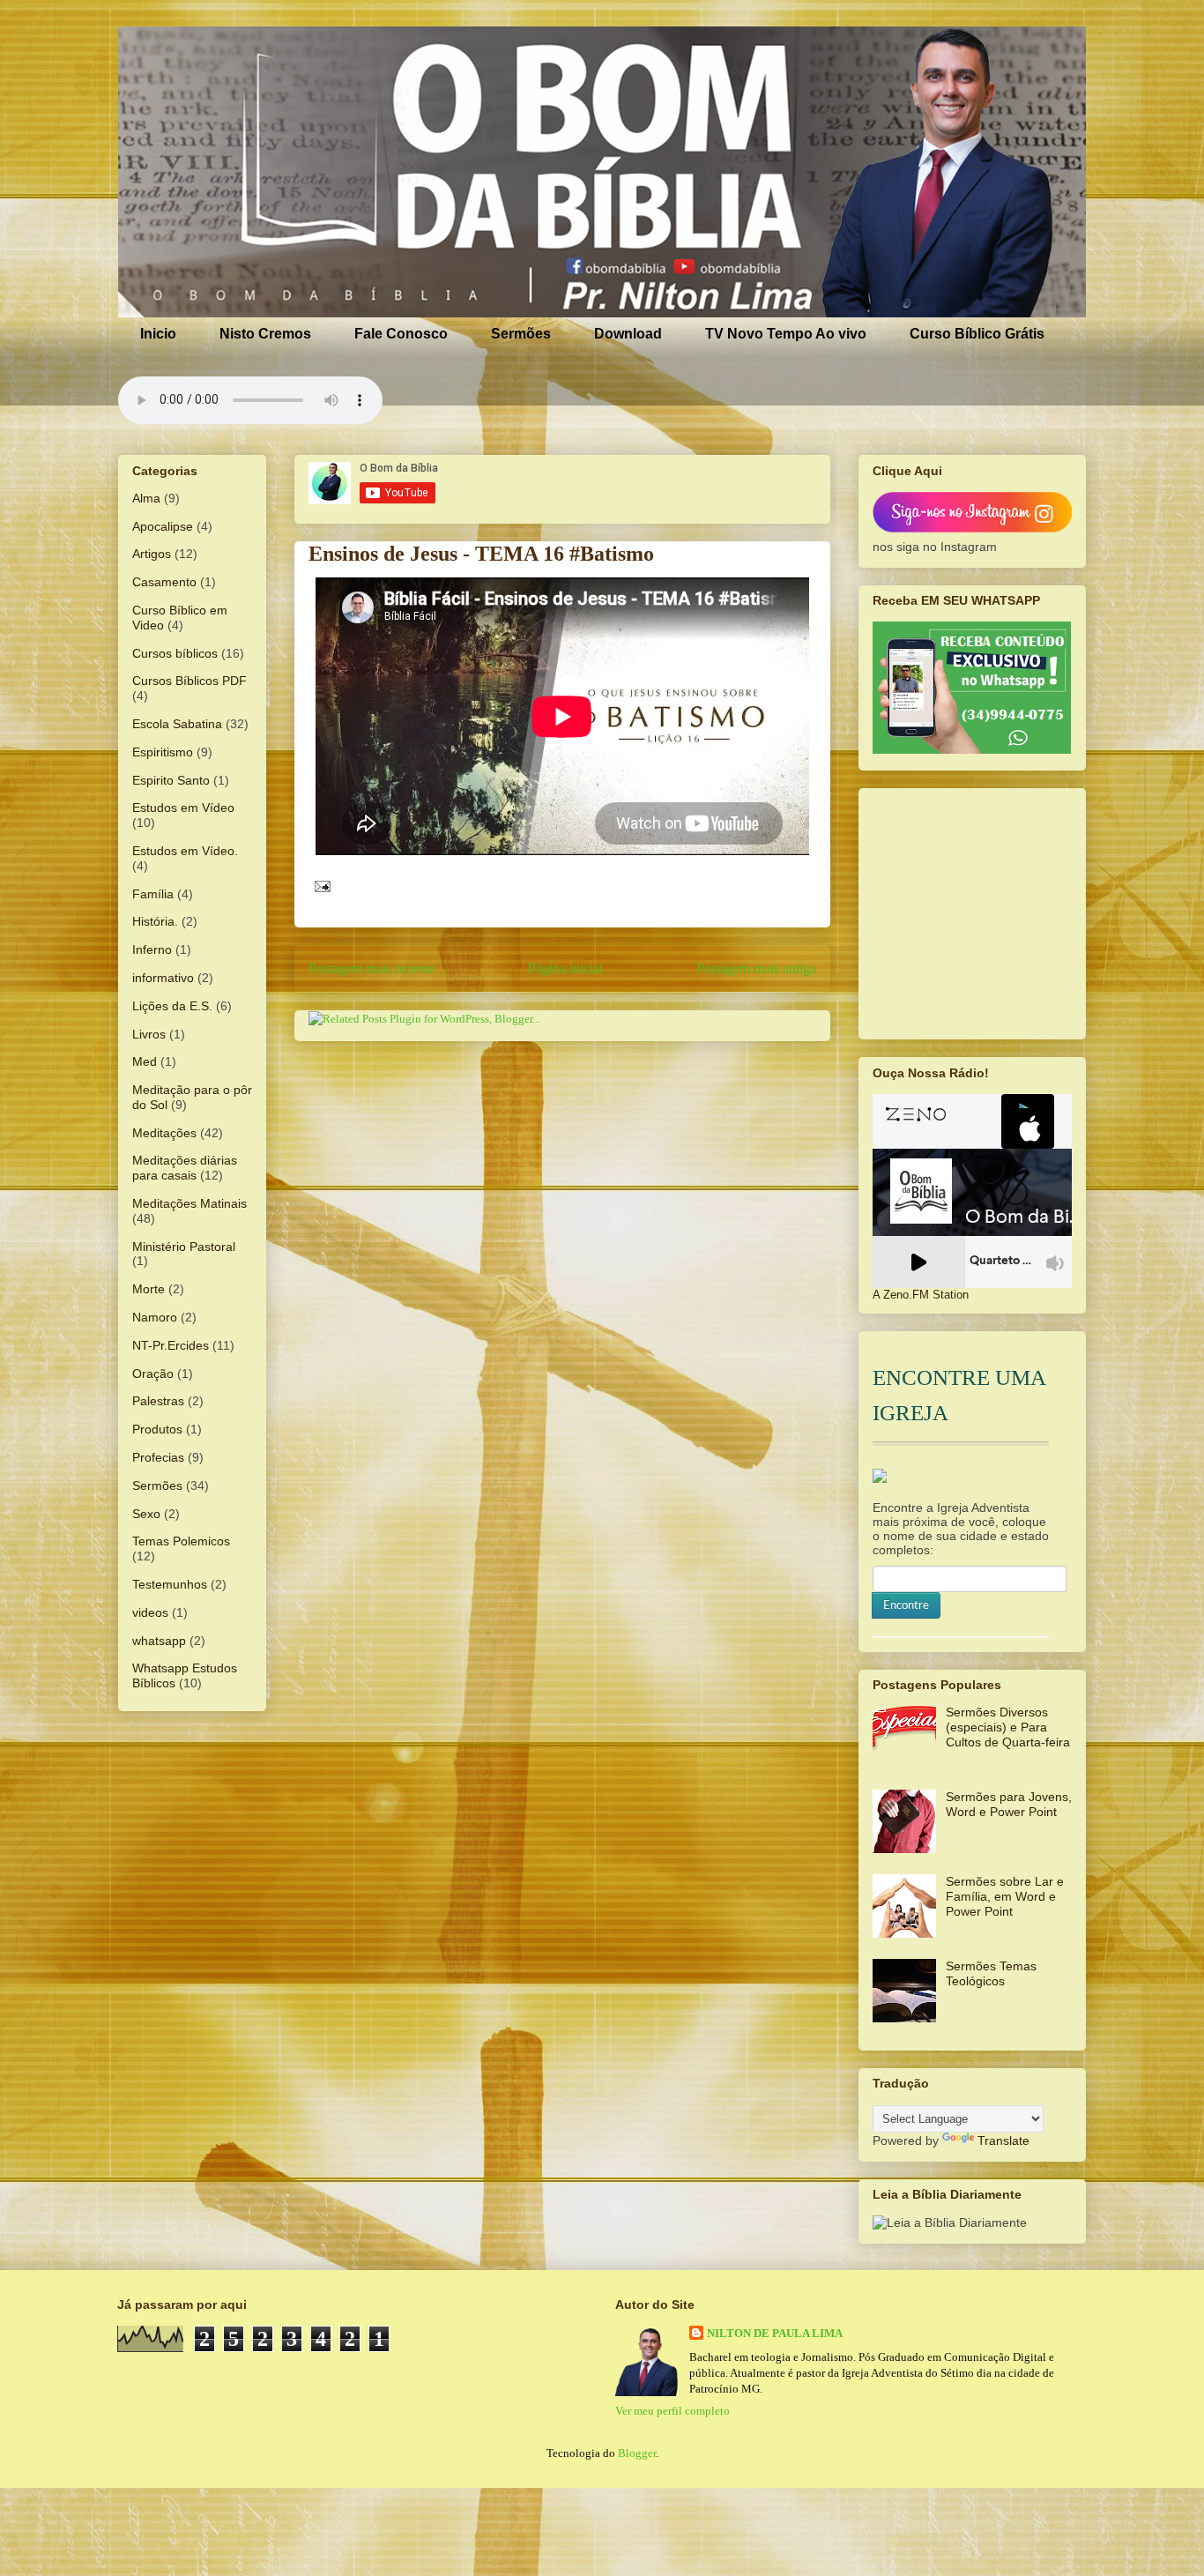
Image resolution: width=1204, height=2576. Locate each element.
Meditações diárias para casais (185, 1168)
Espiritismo (163, 752)
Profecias (158, 1457)
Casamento (164, 582)
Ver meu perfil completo (673, 2411)
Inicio (158, 334)
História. (155, 921)
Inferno (152, 949)
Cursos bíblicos (175, 653)
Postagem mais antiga (756, 968)
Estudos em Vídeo (183, 808)
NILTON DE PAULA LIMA (775, 2333)
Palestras (158, 1401)
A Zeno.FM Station (921, 1295)
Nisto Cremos (265, 334)
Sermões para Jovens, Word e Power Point (1009, 1804)
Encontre (906, 1605)
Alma (146, 498)
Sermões (521, 334)
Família (153, 894)
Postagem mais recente (372, 968)
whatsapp (159, 1641)
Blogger (637, 2453)
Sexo (146, 1514)
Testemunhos (170, 1584)
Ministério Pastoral (184, 1247)
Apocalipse (163, 526)
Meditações (164, 1133)
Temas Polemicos (181, 1541)
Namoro (155, 1317)
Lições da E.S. (172, 1006)
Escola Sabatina (177, 724)
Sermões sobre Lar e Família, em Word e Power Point (1005, 1896)
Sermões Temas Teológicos (991, 1973)
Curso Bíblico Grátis (977, 334)
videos (150, 1612)
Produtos (157, 1429)
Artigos (152, 554)
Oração (153, 1374)
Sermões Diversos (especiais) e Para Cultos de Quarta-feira (1008, 1727)
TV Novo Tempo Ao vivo (786, 334)
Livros (149, 1034)
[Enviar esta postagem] (320, 885)
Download (628, 334)
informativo (163, 978)
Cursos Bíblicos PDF (190, 681)
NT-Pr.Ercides (171, 1345)
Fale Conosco (401, 334)
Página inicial (565, 968)
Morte (149, 1289)
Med (145, 1061)
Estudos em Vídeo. (185, 851)
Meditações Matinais (190, 1203)
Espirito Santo (171, 780)
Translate (1003, 2140)
